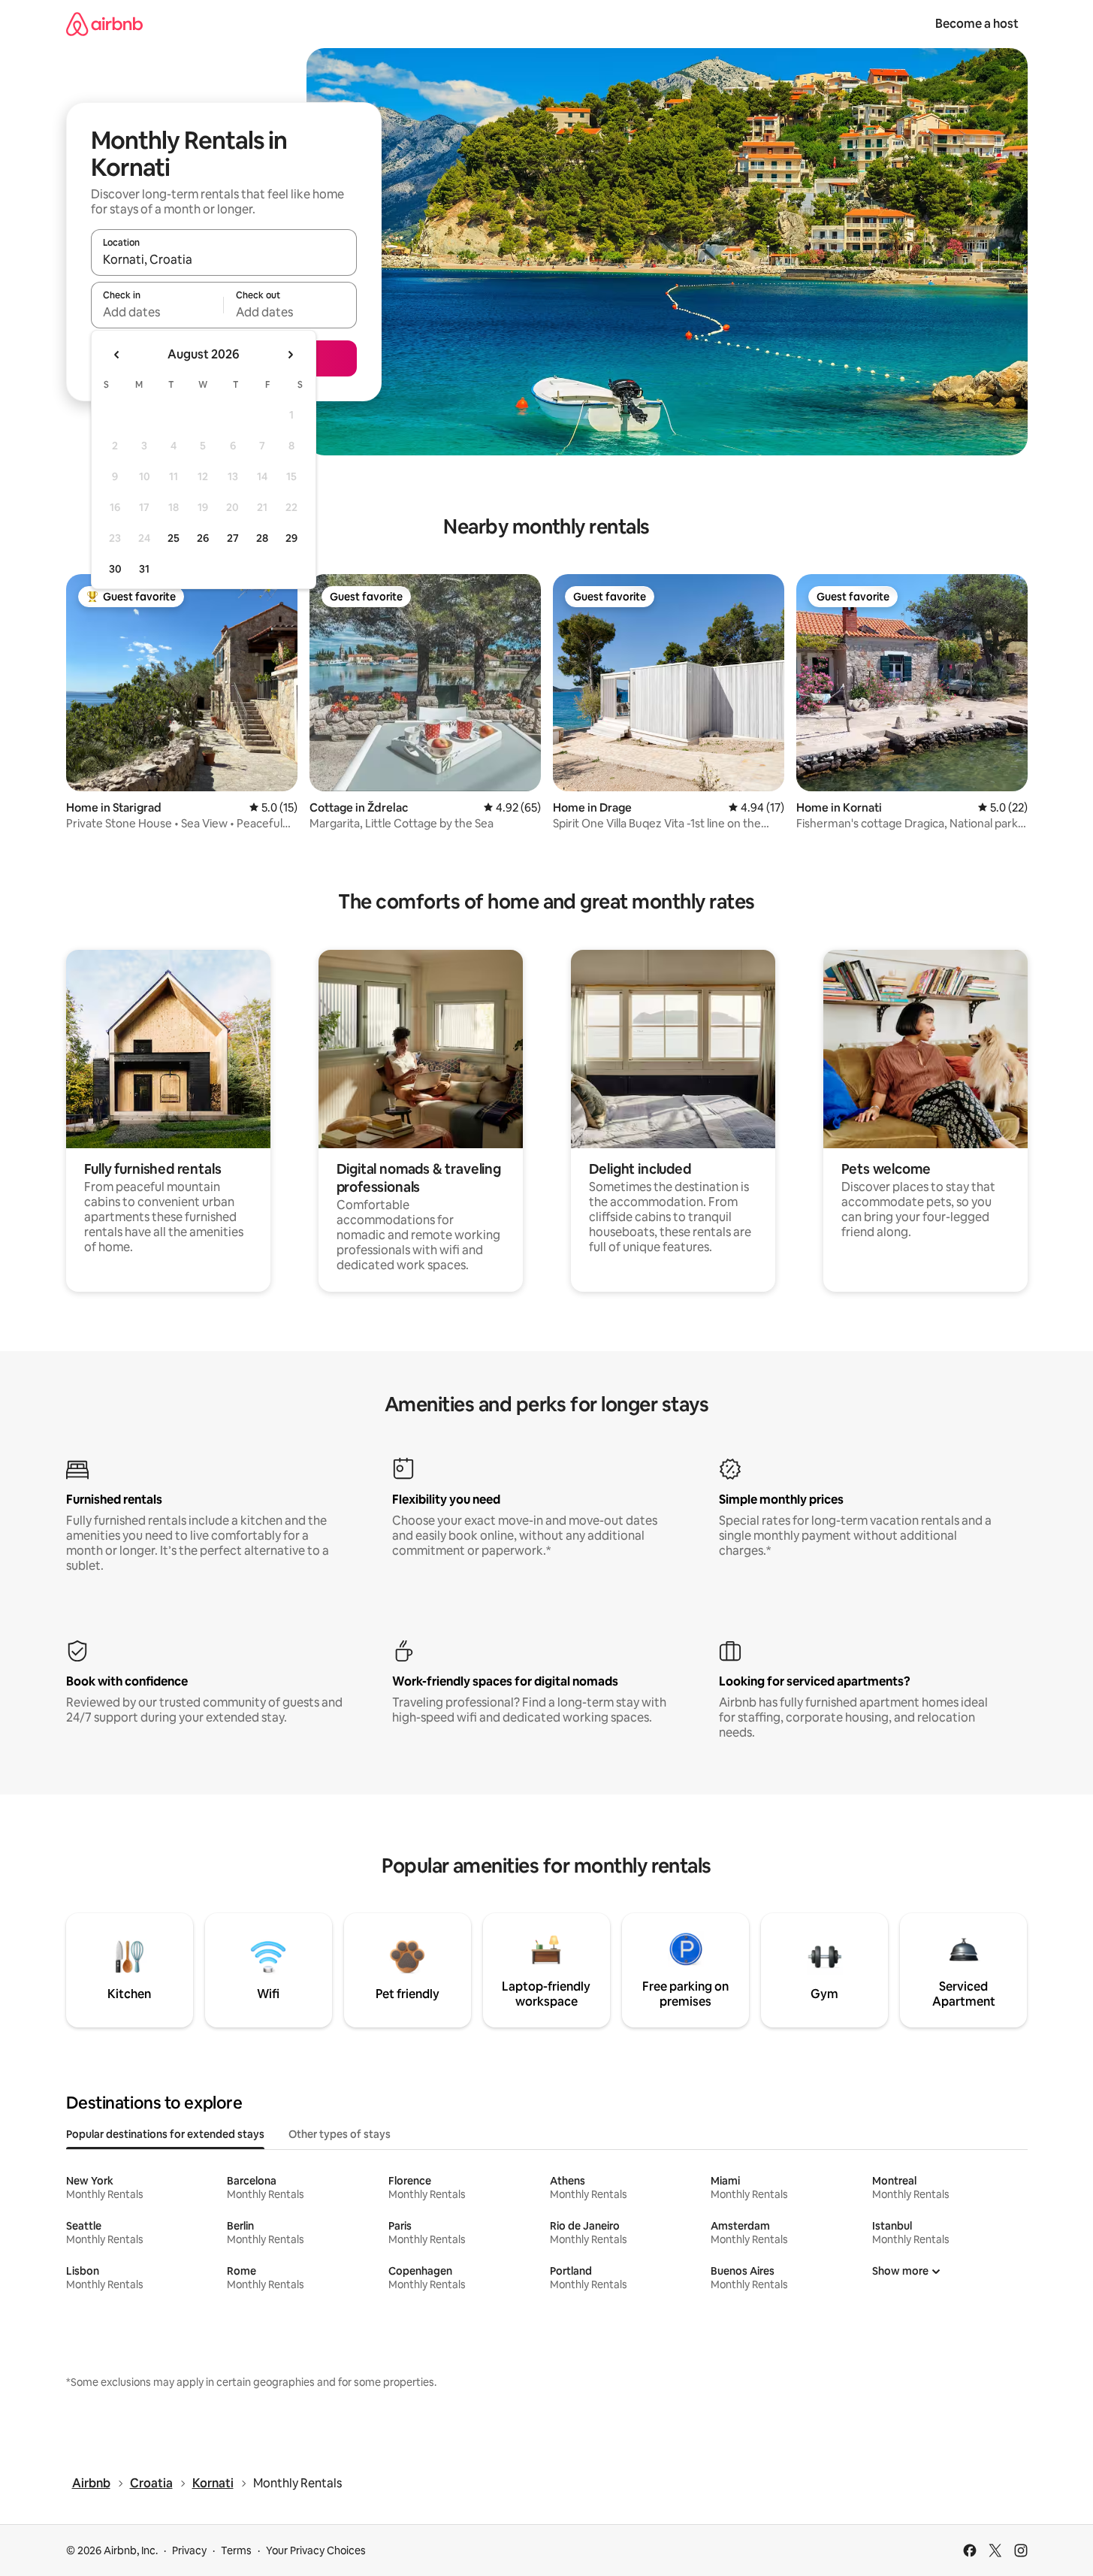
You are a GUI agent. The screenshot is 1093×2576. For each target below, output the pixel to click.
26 (203, 538)
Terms (236, 2550)
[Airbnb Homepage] (104, 24)
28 (262, 538)
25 (174, 538)
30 (115, 569)
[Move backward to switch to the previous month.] (117, 355)
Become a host (977, 24)
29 (291, 538)
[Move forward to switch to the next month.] (290, 355)
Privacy (189, 2550)
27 (233, 538)
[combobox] (224, 259)
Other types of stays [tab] (340, 2134)
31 (144, 569)
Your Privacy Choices (316, 2550)
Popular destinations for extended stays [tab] (165, 2134)
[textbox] (157, 312)
